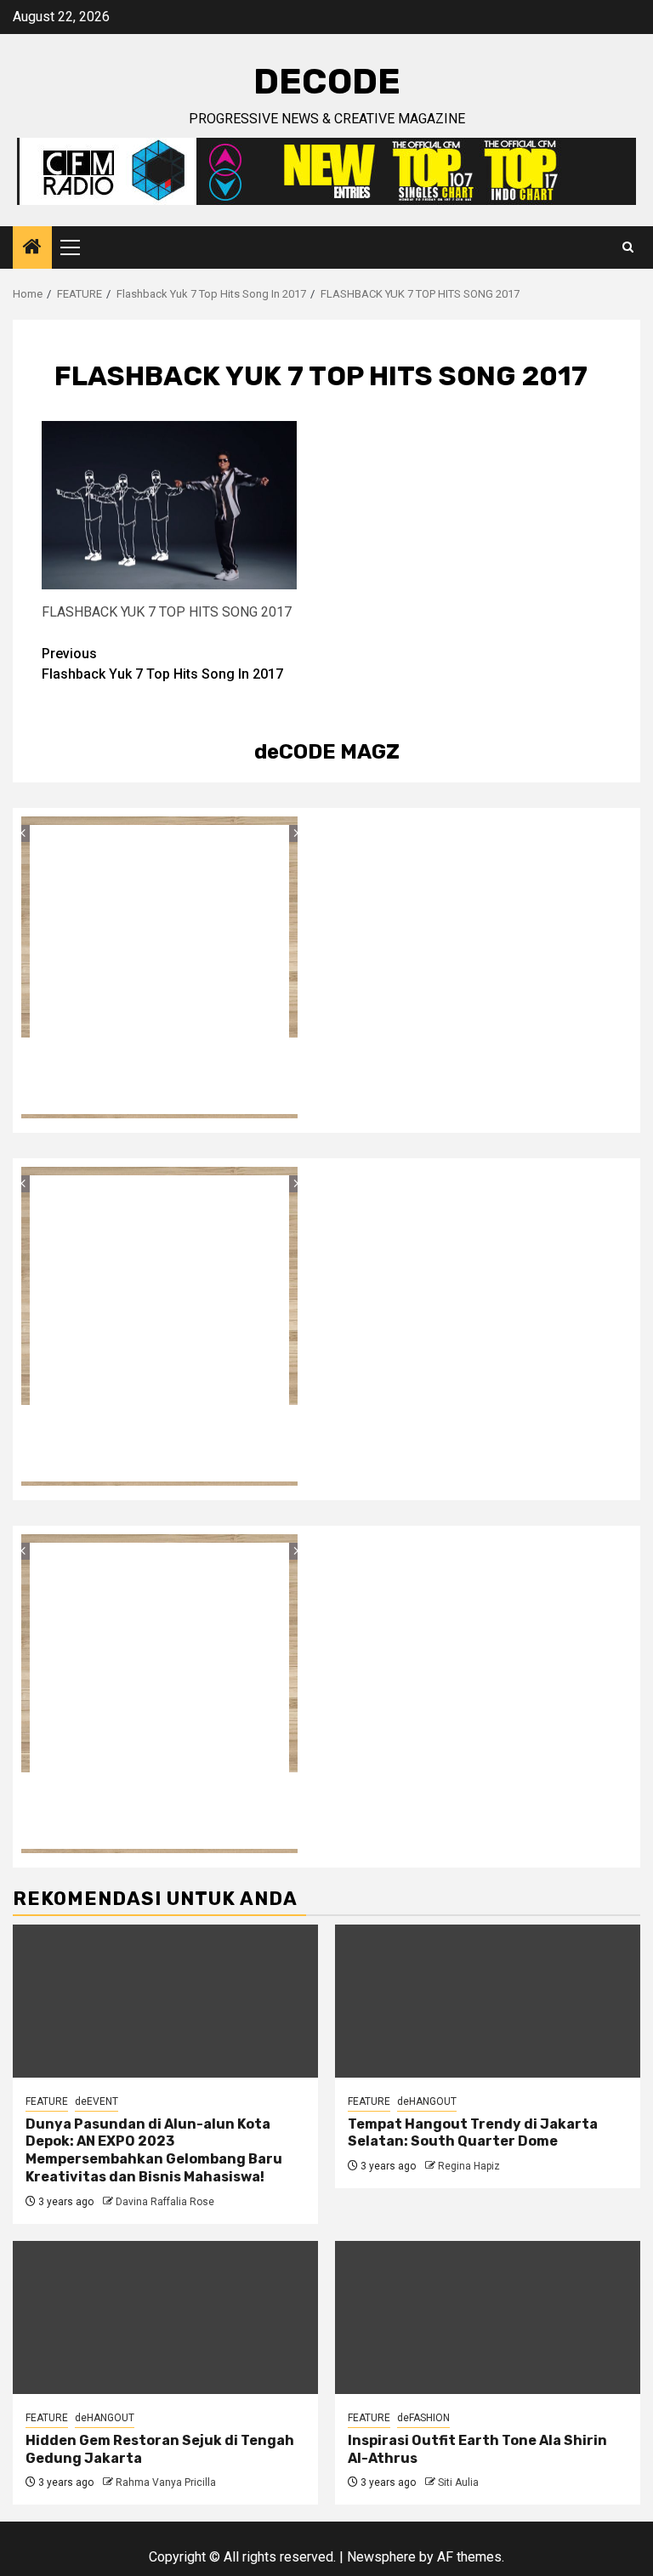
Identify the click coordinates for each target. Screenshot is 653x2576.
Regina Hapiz (469, 2166)
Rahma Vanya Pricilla (166, 2482)
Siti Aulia (458, 2482)
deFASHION (423, 2418)
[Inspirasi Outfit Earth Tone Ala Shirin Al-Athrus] (488, 2317)
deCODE (327, 82)
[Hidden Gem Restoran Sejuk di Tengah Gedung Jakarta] (165, 2317)
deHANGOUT (427, 2101)
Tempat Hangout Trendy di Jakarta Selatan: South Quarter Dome (473, 2133)
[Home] (32, 248)
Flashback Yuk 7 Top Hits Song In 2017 (162, 664)
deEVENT (97, 2101)
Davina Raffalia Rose (165, 2202)
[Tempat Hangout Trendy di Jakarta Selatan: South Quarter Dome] (488, 2001)
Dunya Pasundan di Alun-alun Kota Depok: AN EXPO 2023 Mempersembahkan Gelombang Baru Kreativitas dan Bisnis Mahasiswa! (154, 2150)
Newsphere (381, 2557)
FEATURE (47, 2101)
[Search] (628, 247)
